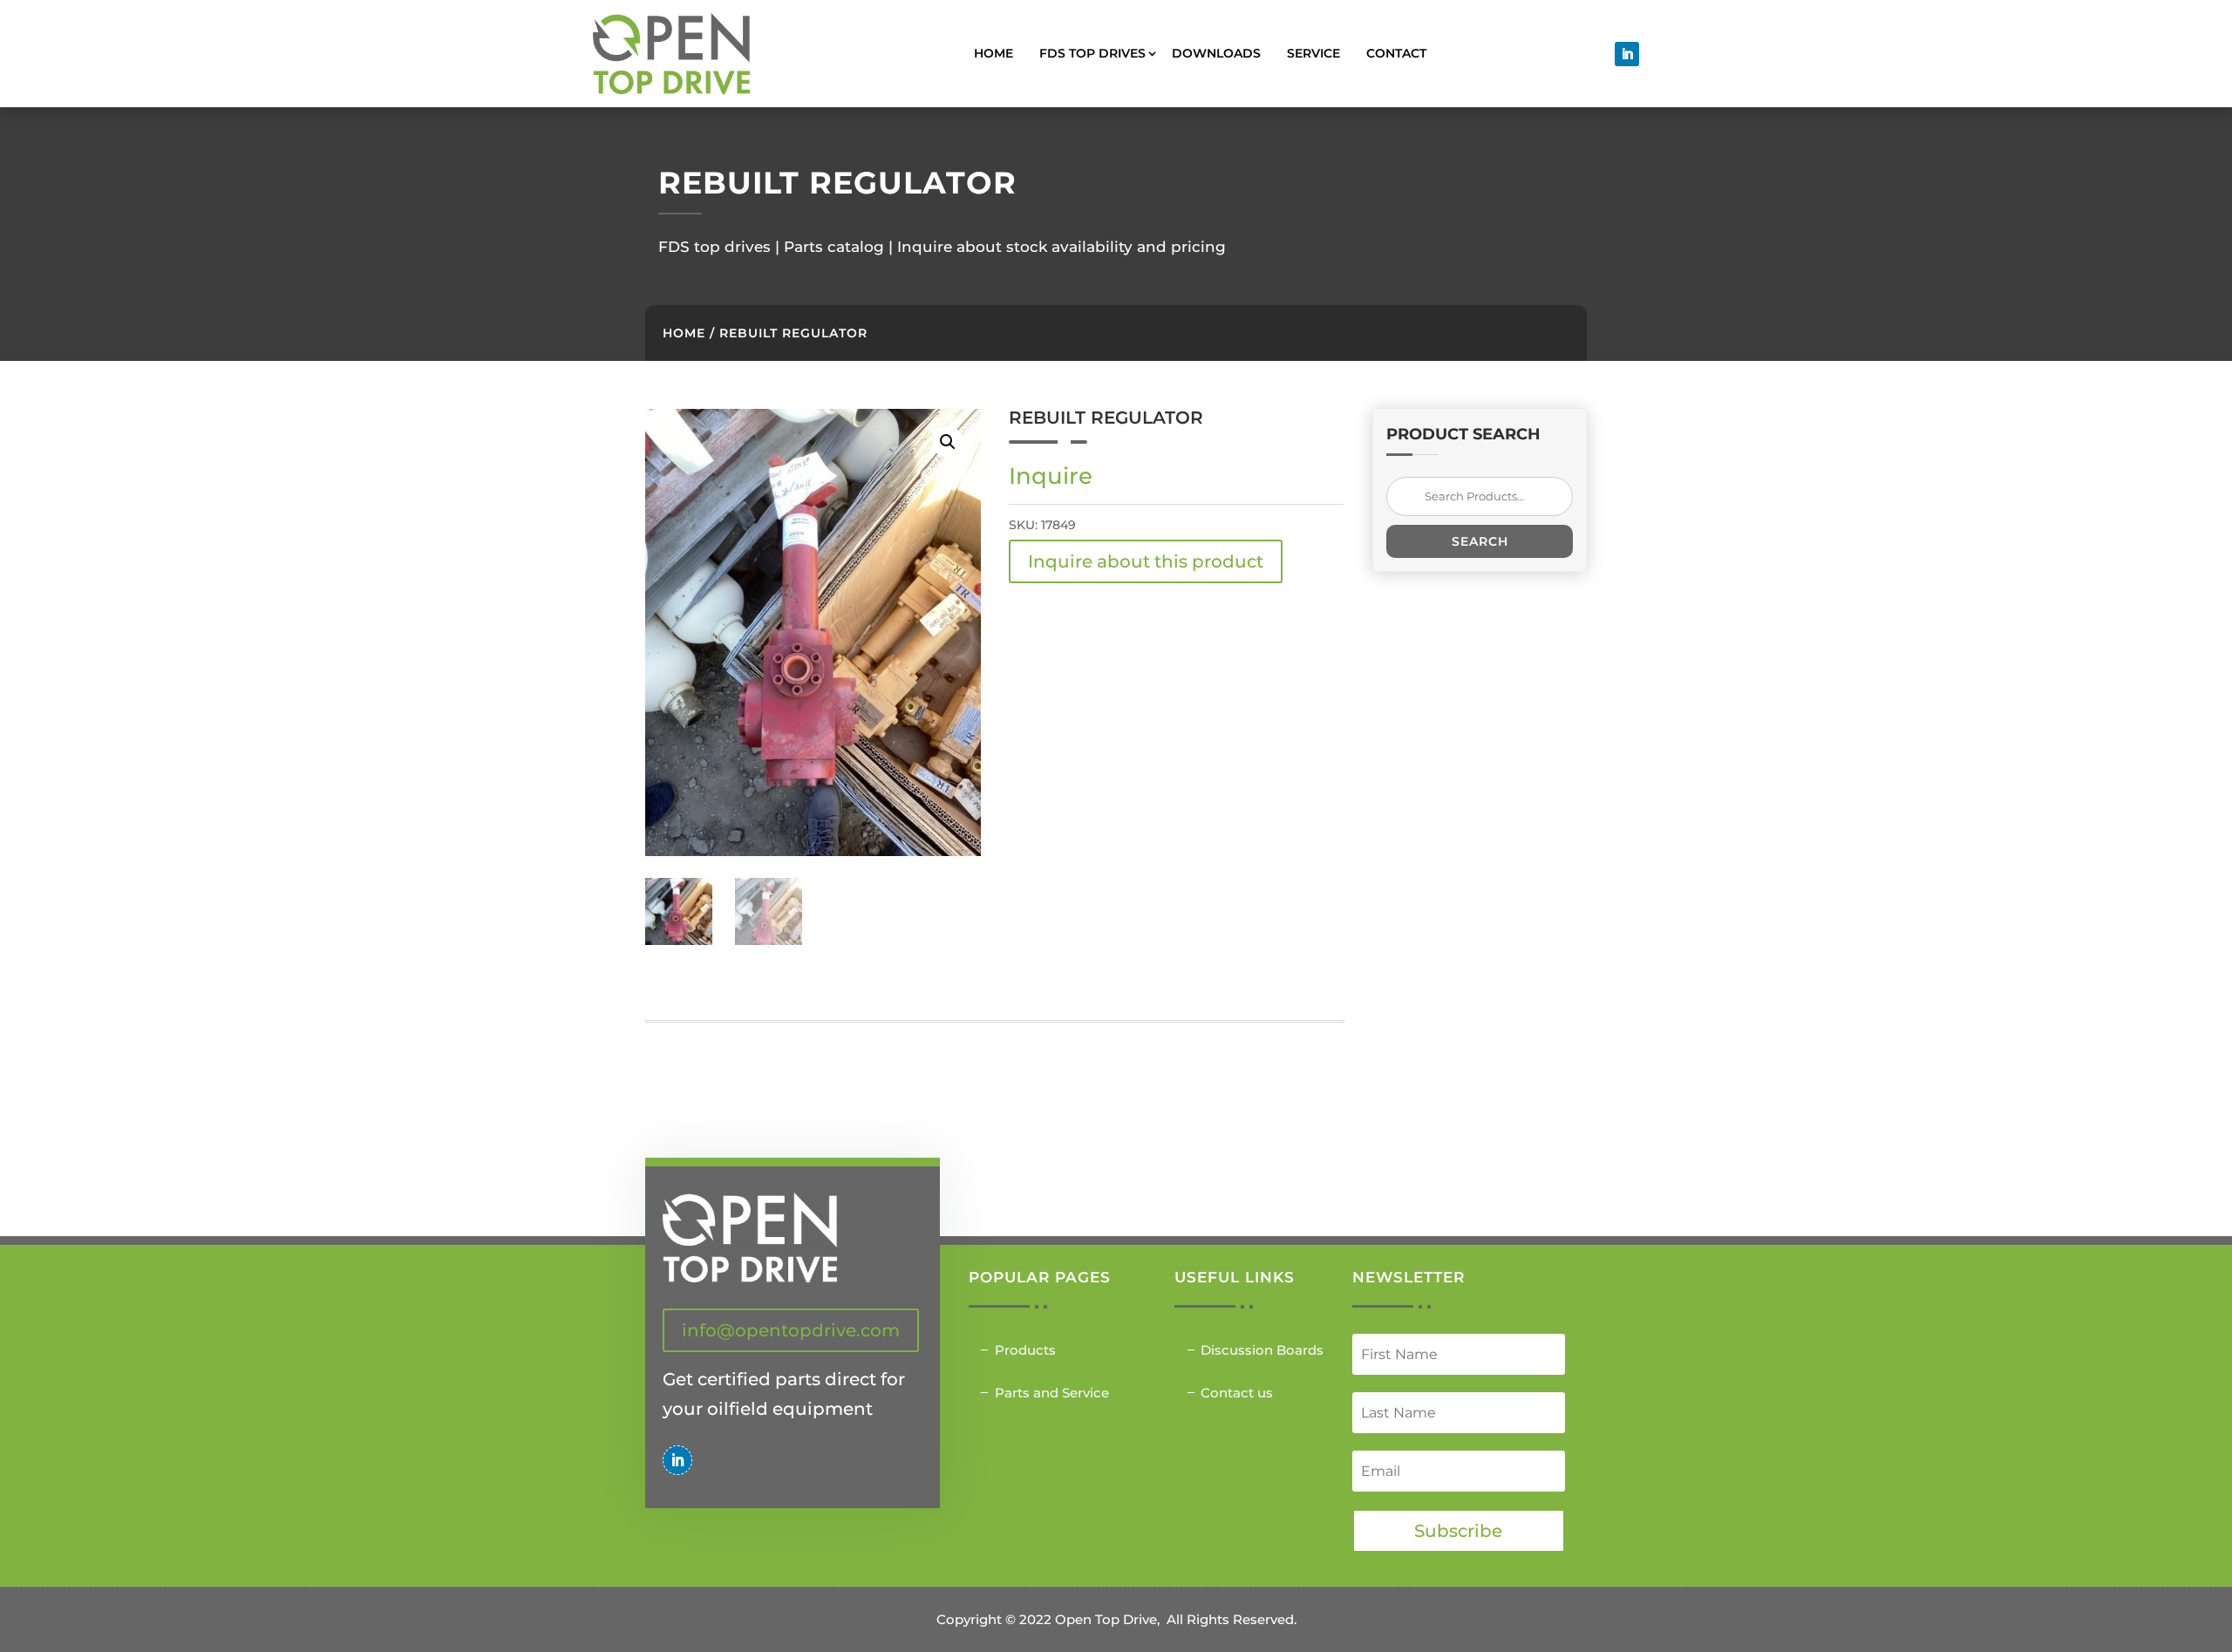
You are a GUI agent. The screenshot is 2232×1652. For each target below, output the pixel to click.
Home (994, 53)
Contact (1396, 53)
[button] (948, 442)
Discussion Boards (1262, 1350)
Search (1480, 541)
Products (1025, 1350)
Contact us (1237, 1393)
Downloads (1216, 53)
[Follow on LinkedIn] (1627, 54)
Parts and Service (1052, 1393)
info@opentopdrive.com (791, 1330)
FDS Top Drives (1092, 53)
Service (1313, 53)
